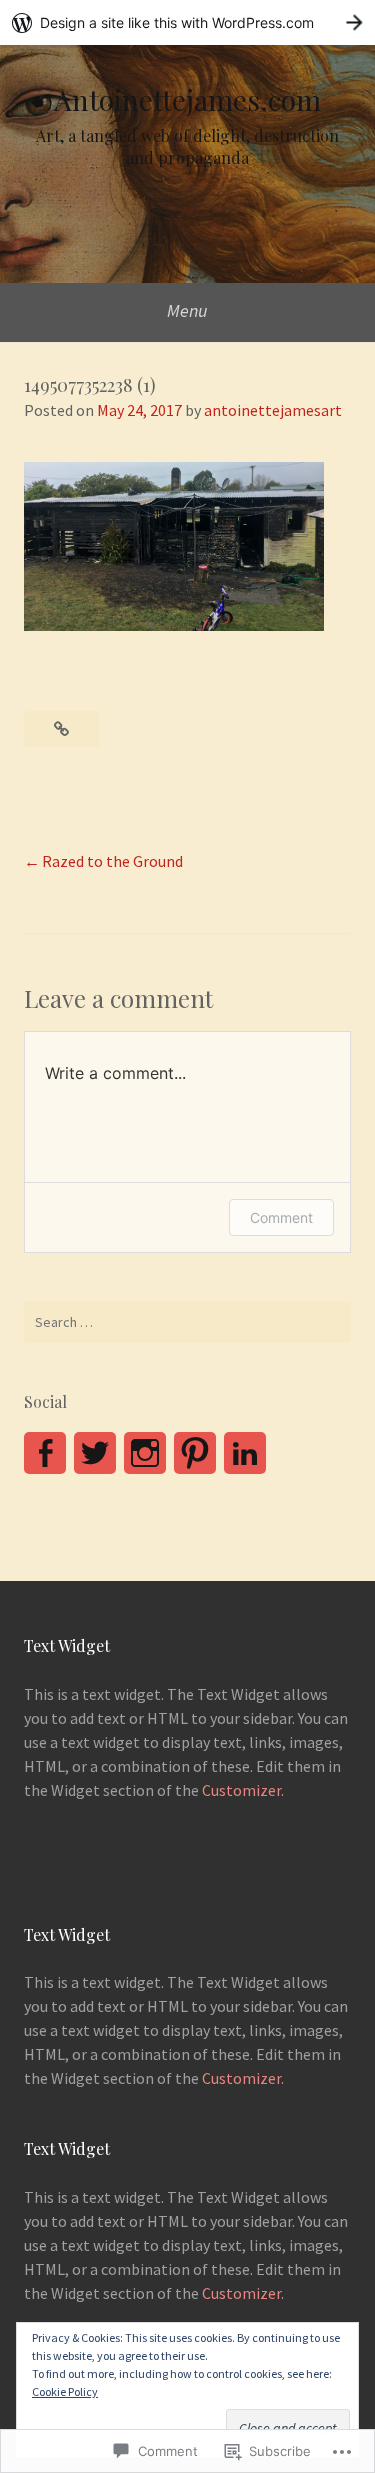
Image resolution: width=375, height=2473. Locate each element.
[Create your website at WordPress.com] (187, 22)
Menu (187, 310)
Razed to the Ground (112, 861)
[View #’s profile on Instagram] (145, 1453)
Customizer (241, 1790)
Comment (281, 1217)
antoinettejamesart (273, 410)
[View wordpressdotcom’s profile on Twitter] (95, 1453)
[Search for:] (187, 1322)
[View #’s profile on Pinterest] (195, 1453)
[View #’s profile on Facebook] (45, 1453)
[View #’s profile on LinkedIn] (245, 1453)
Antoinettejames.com (187, 99)
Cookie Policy (65, 2391)
